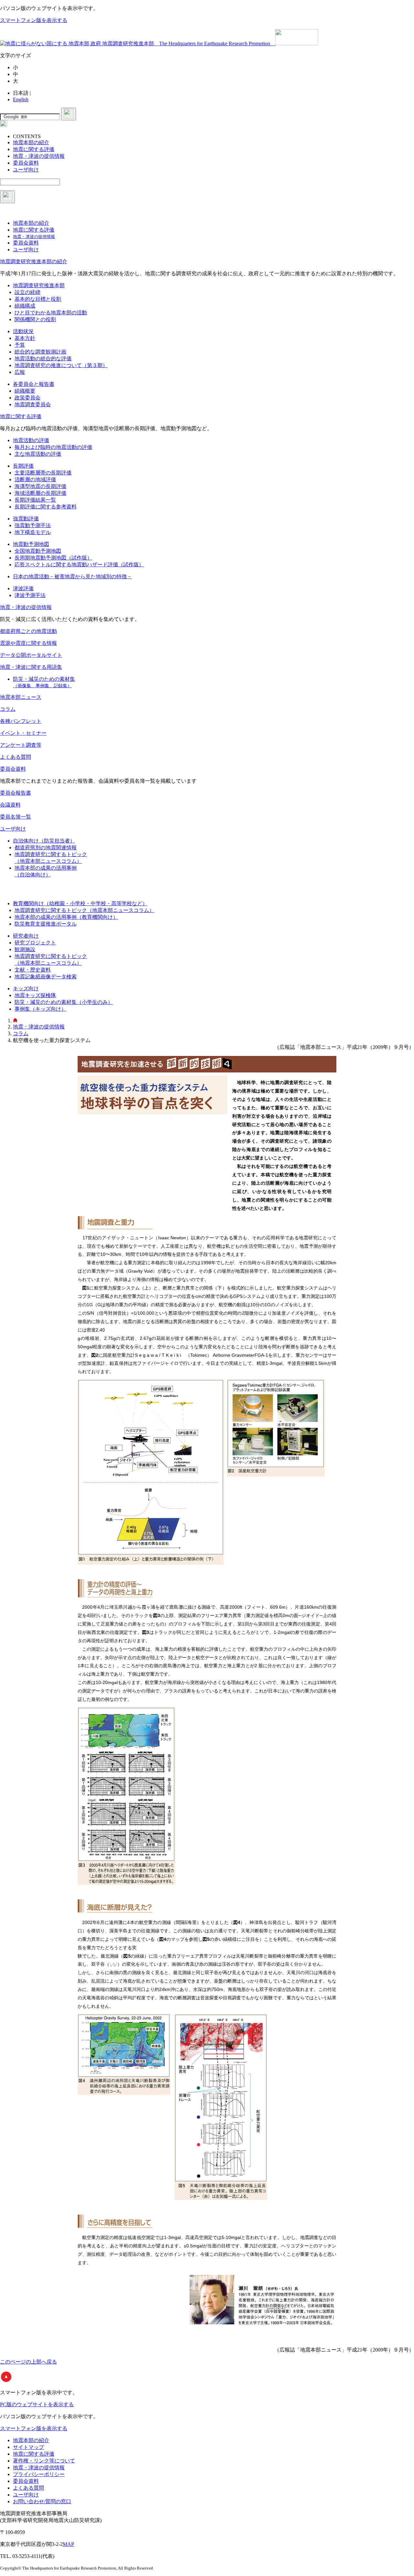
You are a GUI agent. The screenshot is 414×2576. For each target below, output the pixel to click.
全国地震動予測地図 (38, 551)
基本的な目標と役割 (38, 299)
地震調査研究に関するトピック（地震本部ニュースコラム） (84, 910)
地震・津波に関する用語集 (31, 667)
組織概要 (25, 391)
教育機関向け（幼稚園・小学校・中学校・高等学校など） (80, 903)
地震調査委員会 (33, 404)
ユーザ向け (13, 829)
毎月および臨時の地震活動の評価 (53, 447)
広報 (20, 372)
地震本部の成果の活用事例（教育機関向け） (66, 917)
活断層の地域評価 (35, 479)
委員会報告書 (16, 793)
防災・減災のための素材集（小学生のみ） (64, 1002)
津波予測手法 (30, 595)
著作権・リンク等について (44, 2461)
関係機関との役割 (35, 319)
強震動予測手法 (33, 525)
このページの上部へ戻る (28, 2362)
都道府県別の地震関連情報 (46, 848)
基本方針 (25, 338)
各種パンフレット (21, 721)
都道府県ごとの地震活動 (28, 631)
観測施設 (25, 949)
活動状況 (23, 331)
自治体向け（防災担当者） (44, 841)
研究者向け (26, 936)
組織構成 (25, 306)
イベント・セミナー (23, 733)
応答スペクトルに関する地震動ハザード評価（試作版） (79, 565)
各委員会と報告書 (34, 384)
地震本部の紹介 (31, 2440)
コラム (8, 709)
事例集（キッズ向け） (40, 1009)
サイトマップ (28, 2447)
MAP (68, 2544)
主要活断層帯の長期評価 (43, 473)
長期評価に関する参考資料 (46, 507)
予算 (20, 345)
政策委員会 (27, 398)
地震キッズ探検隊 (35, 995)
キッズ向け (26, 989)
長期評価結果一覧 (35, 500)
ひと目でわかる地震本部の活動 (51, 313)
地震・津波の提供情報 (26, 607)
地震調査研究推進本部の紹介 (34, 261)
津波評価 (23, 588)
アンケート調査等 (21, 745)
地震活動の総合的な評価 (43, 359)
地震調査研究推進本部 (39, 285)
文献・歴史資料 (33, 970)
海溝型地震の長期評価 (40, 486)
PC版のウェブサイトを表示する (37, 2404)
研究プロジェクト (35, 943)
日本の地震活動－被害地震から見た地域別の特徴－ (72, 576)
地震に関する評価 (21, 416)
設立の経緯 (27, 292)
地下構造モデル (33, 532)
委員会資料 (13, 769)
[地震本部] (15, 1021)
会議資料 (10, 805)
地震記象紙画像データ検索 (46, 977)
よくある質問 (16, 757)
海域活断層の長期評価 (40, 493)
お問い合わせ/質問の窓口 (42, 2501)
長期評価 (23, 466)
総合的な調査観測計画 (40, 352)
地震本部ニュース (21, 697)
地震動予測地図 (31, 544)
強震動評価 (26, 519)
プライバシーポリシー (39, 2474)
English (21, 99)
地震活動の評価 (31, 440)
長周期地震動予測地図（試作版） (53, 558)
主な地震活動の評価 (38, 454)
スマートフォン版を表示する (34, 20)
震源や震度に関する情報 (28, 643)
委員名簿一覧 (16, 817)
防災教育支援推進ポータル (46, 924)
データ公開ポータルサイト (31, 655)
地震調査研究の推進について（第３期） (61, 365)
